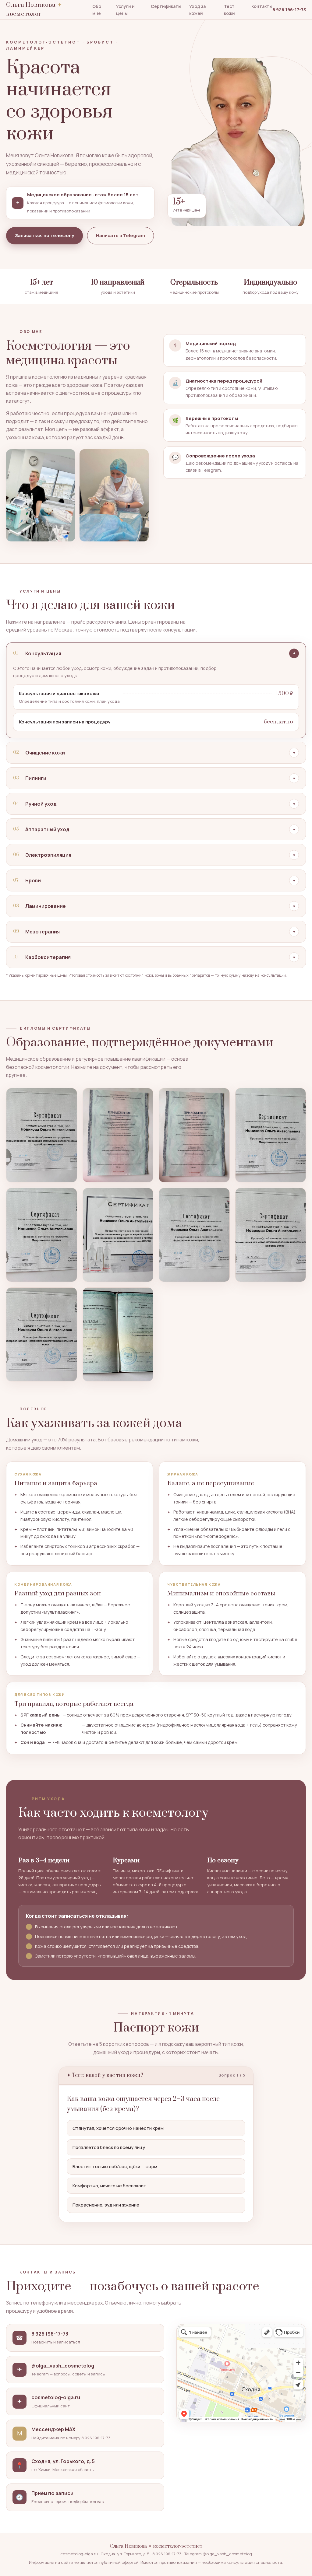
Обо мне (97, 10)
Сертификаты (166, 6)
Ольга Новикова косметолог (34, 10)
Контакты (262, 6)
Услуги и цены (125, 10)
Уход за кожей (197, 10)
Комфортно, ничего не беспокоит (109, 2186)
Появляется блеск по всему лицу (109, 2147)
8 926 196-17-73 (289, 10)
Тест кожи (229, 10)
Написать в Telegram (121, 235)
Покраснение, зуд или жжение (106, 2205)
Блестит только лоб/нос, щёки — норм (115, 2166)
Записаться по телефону (44, 235)
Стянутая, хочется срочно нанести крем (118, 2128)
